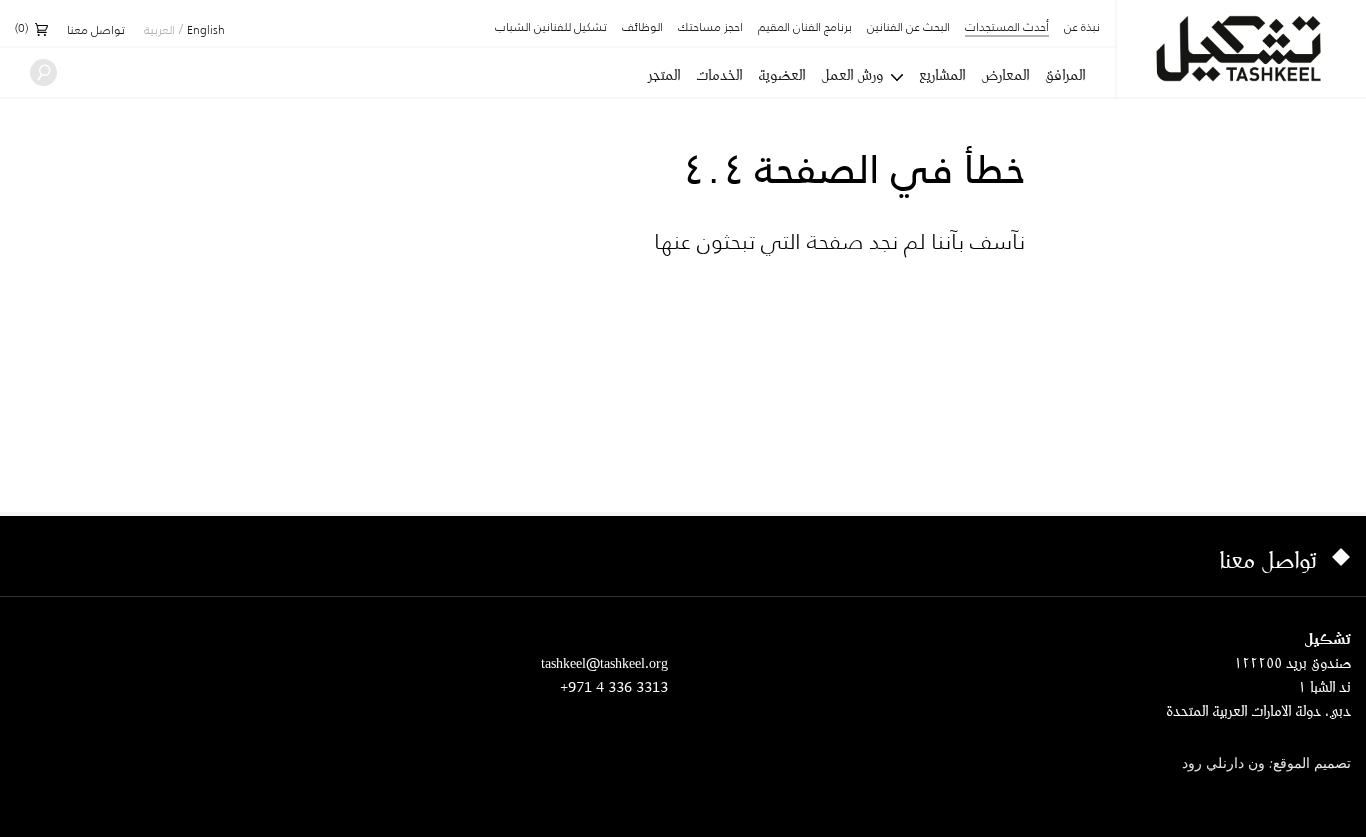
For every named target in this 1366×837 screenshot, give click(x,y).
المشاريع (942, 75)
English (206, 31)
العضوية (781, 75)
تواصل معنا (96, 31)
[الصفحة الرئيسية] (1241, 48)
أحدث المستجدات (1007, 28)
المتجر (664, 75)
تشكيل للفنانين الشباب (551, 28)
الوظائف (642, 28)
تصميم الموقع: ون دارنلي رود (1266, 764)
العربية (159, 31)
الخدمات (719, 75)
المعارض (1005, 75)
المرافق (1065, 75)
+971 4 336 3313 (614, 686)
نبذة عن (1082, 28)
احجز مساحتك (710, 28)
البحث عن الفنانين (908, 28)
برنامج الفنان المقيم (805, 28)
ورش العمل (852, 75)
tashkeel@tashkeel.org (604, 662)
